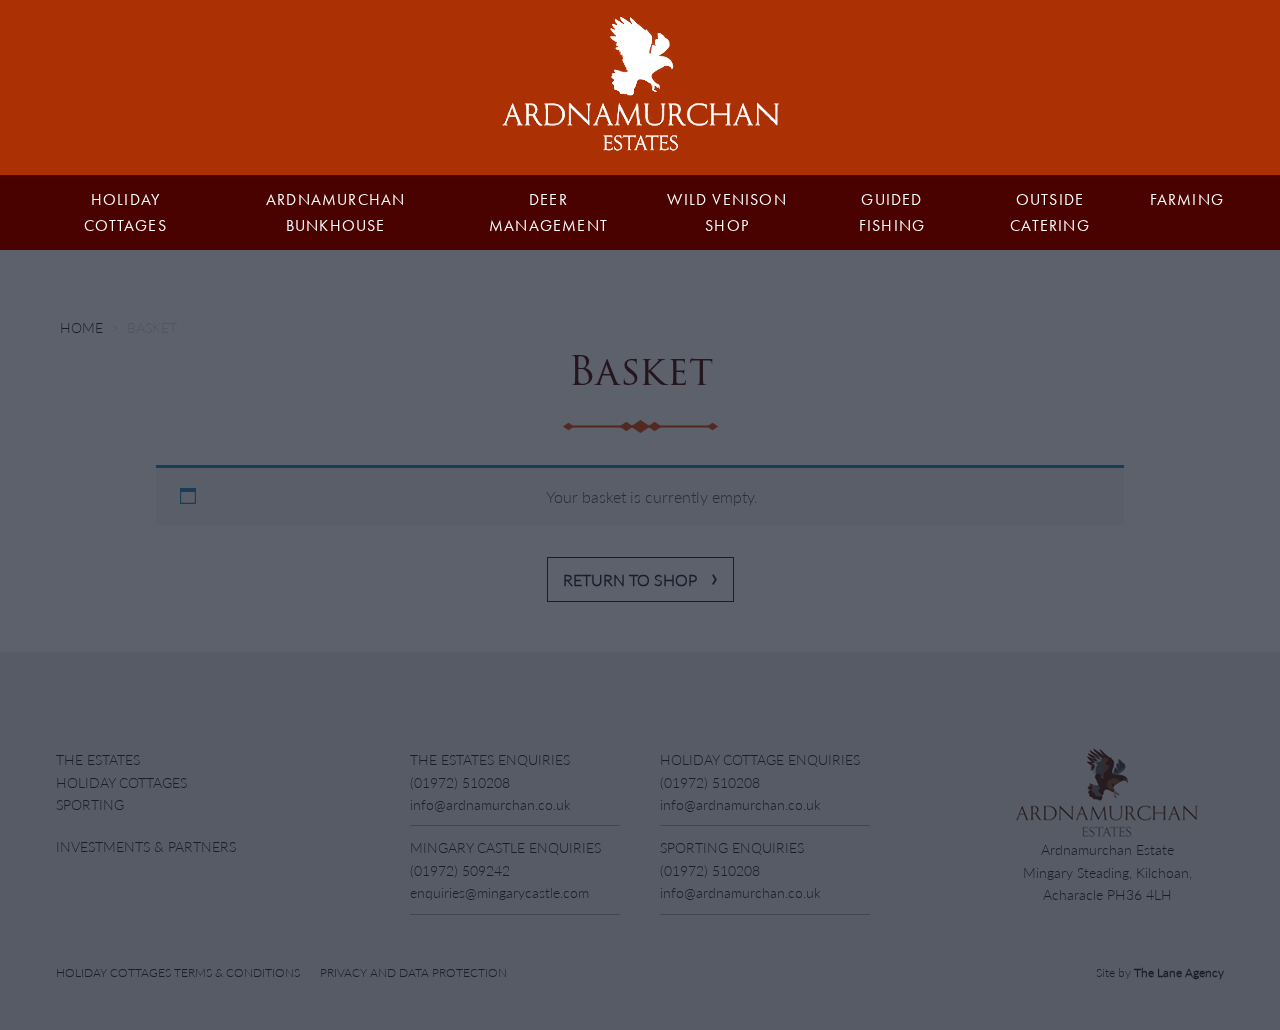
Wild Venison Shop (726, 212)
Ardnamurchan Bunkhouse (335, 212)
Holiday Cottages (125, 212)
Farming (1187, 199)
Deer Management (548, 212)
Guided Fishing (892, 212)
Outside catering (1050, 212)
